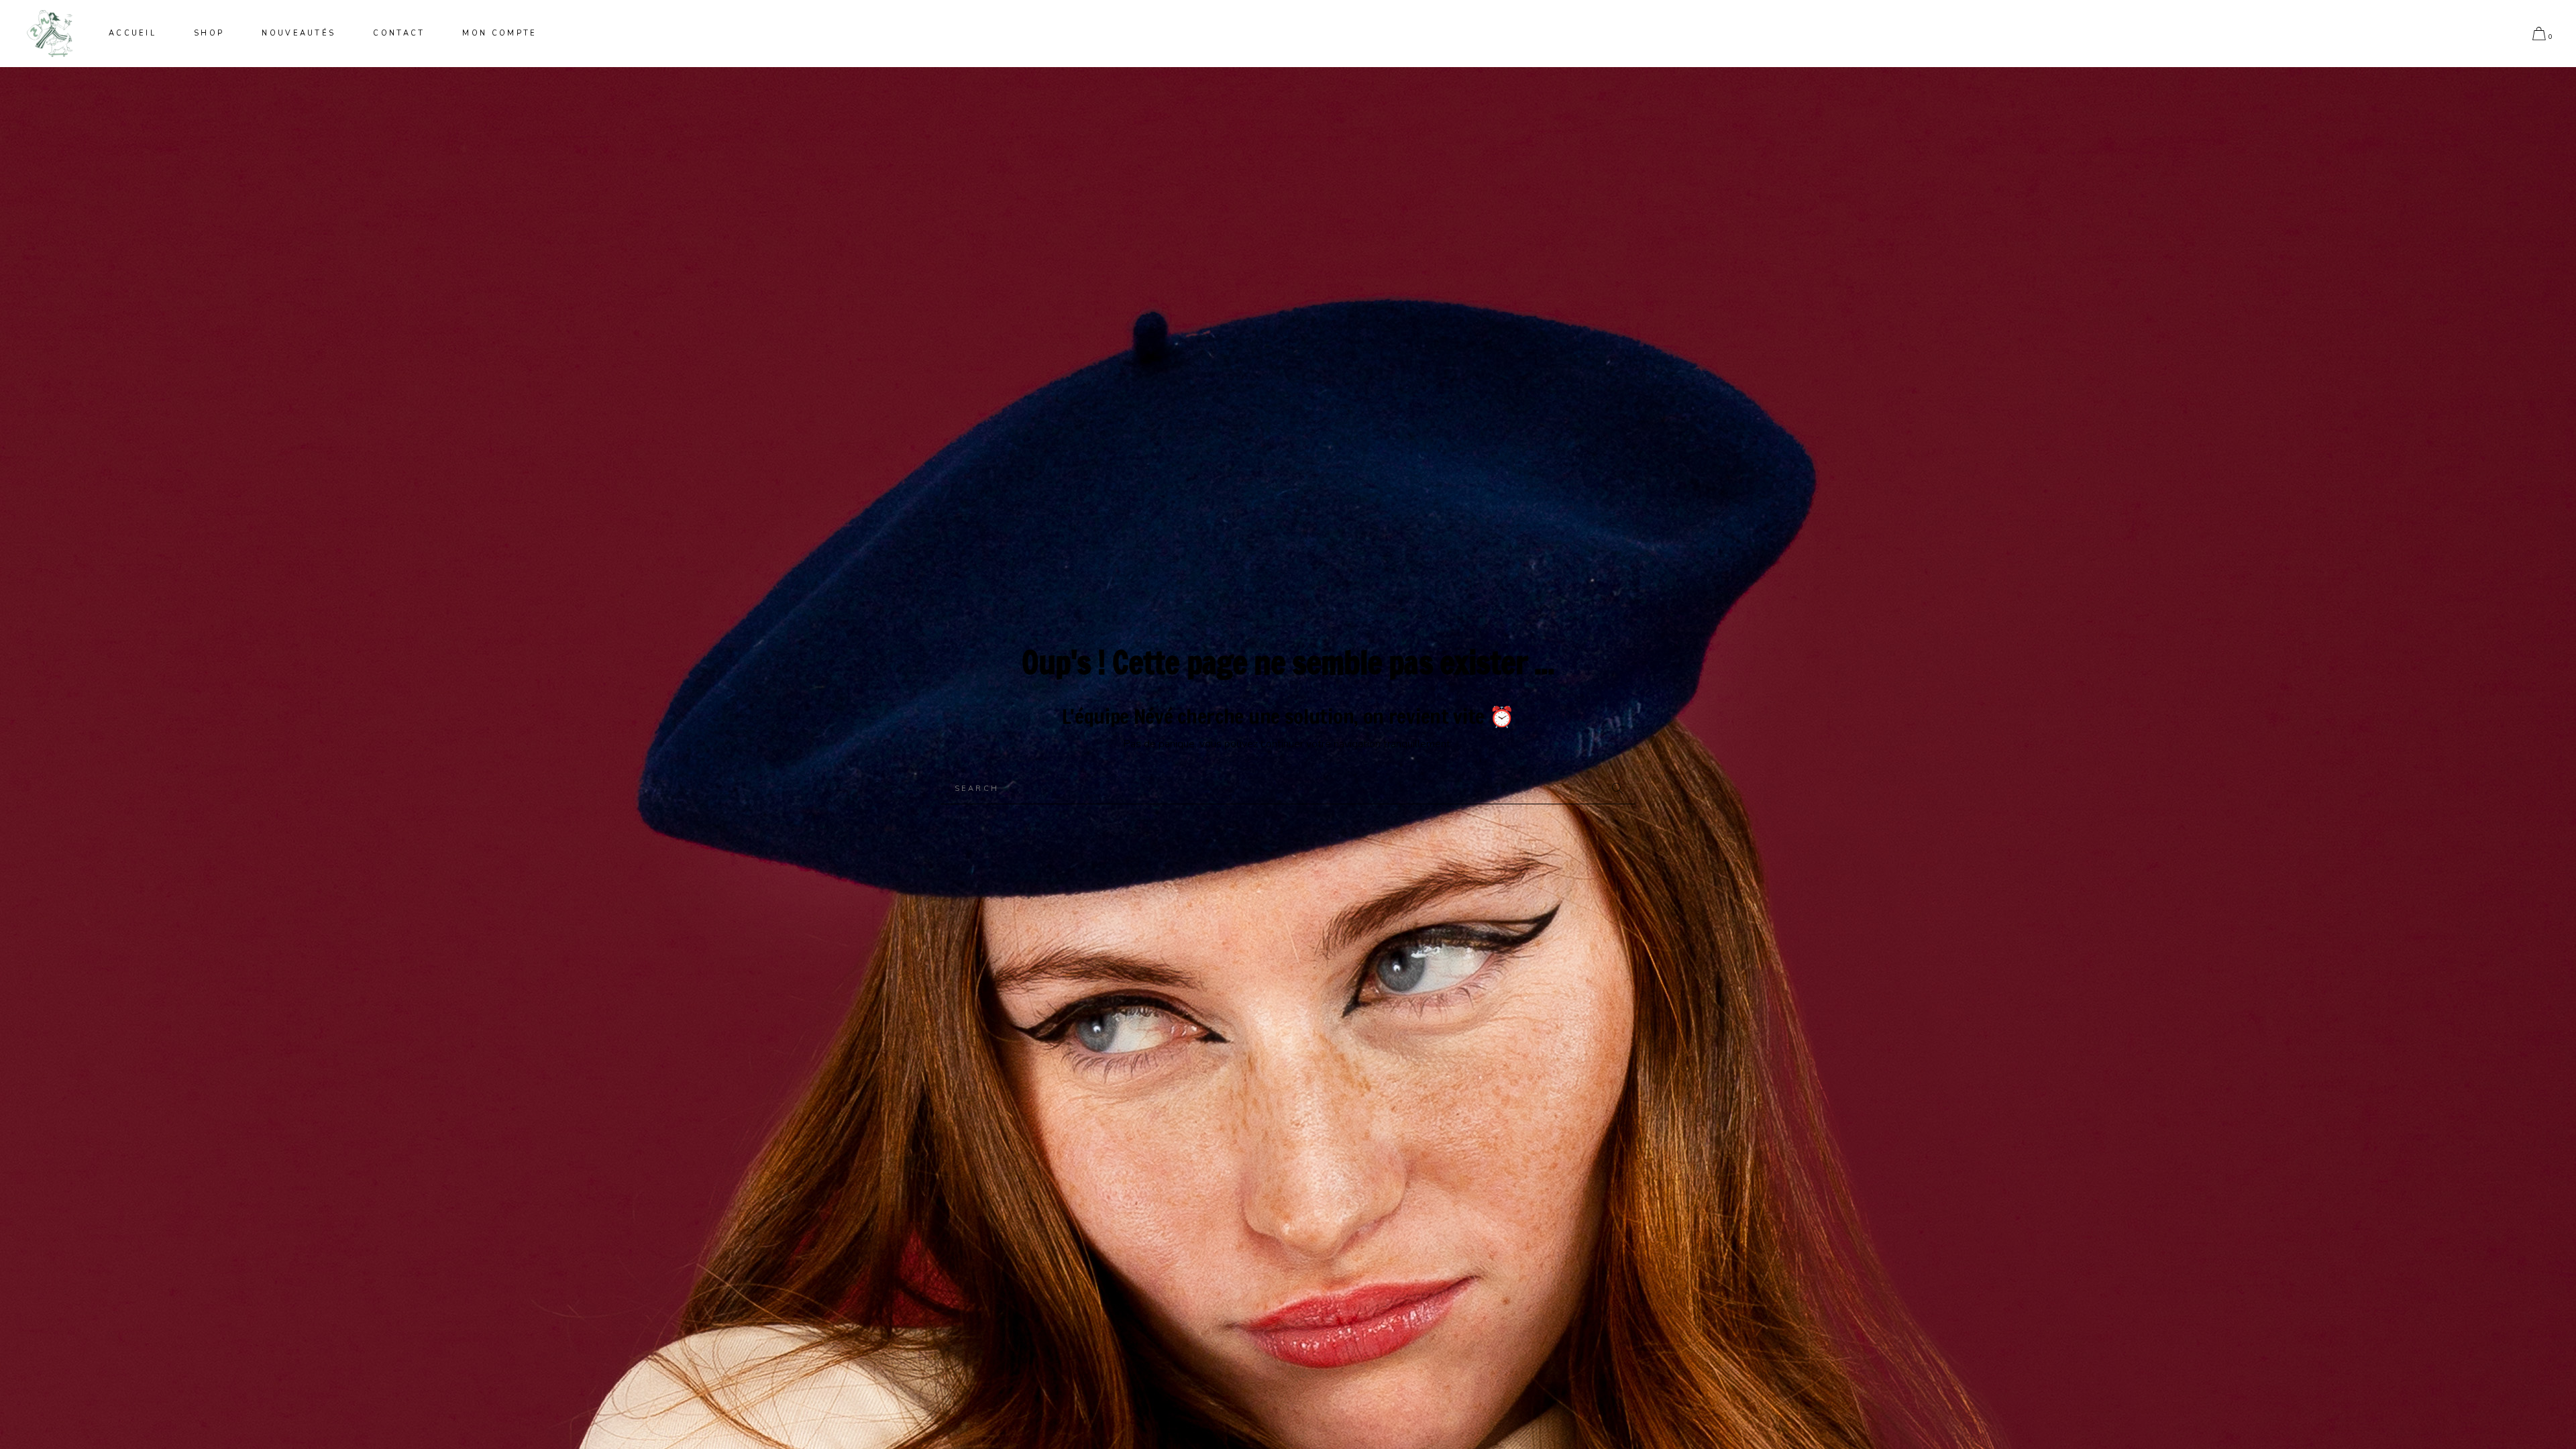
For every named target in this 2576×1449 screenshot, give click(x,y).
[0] (2539, 34)
